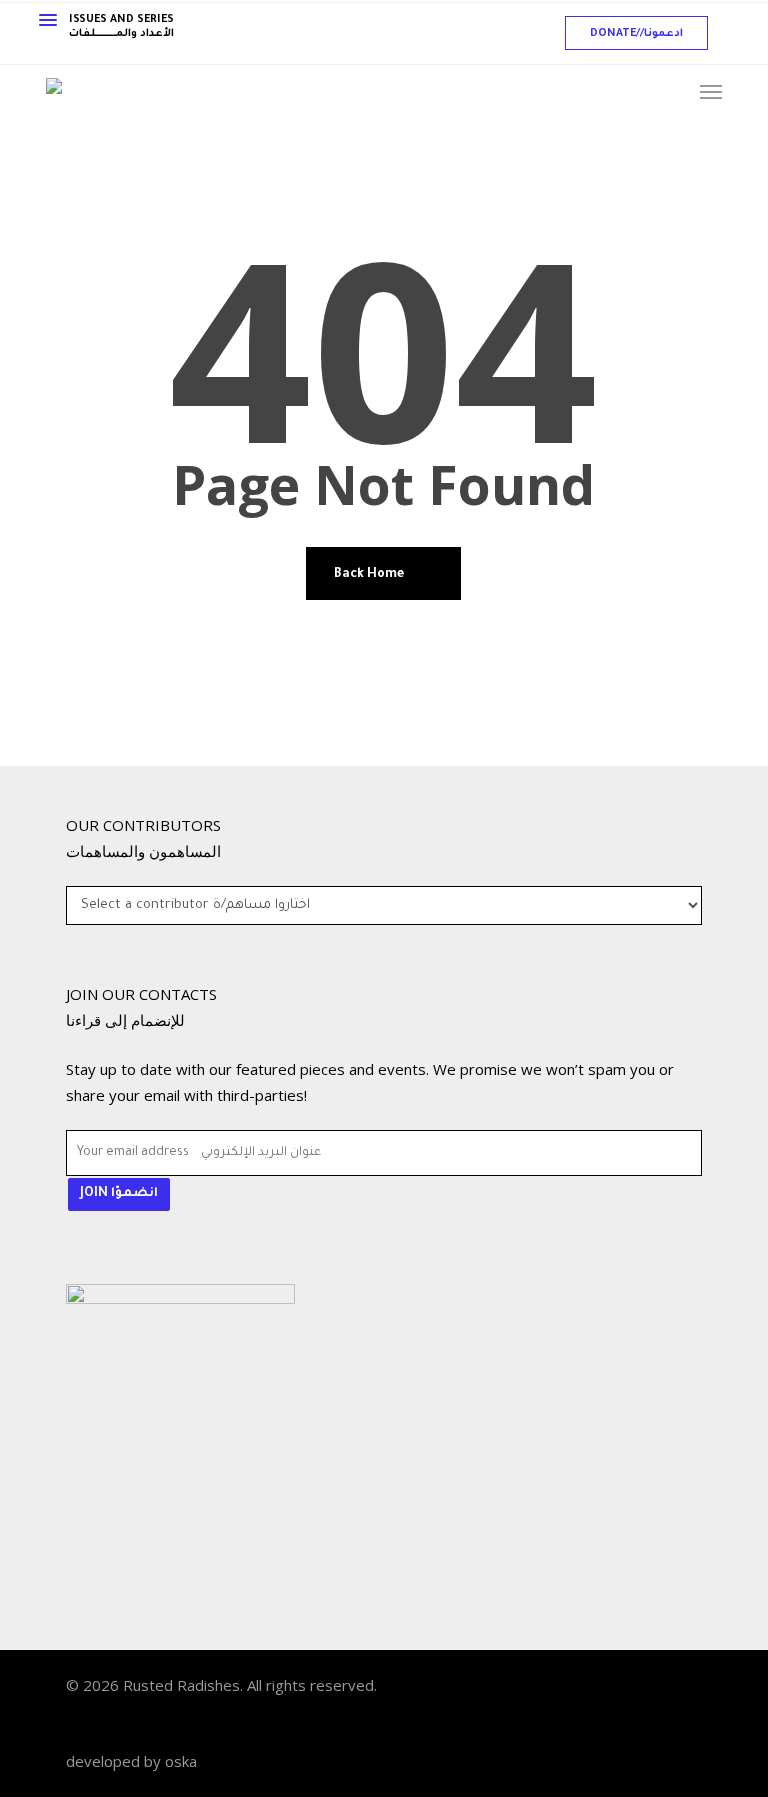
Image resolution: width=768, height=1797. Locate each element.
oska (181, 1761)
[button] (636, 33)
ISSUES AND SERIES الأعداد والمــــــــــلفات (121, 27)
